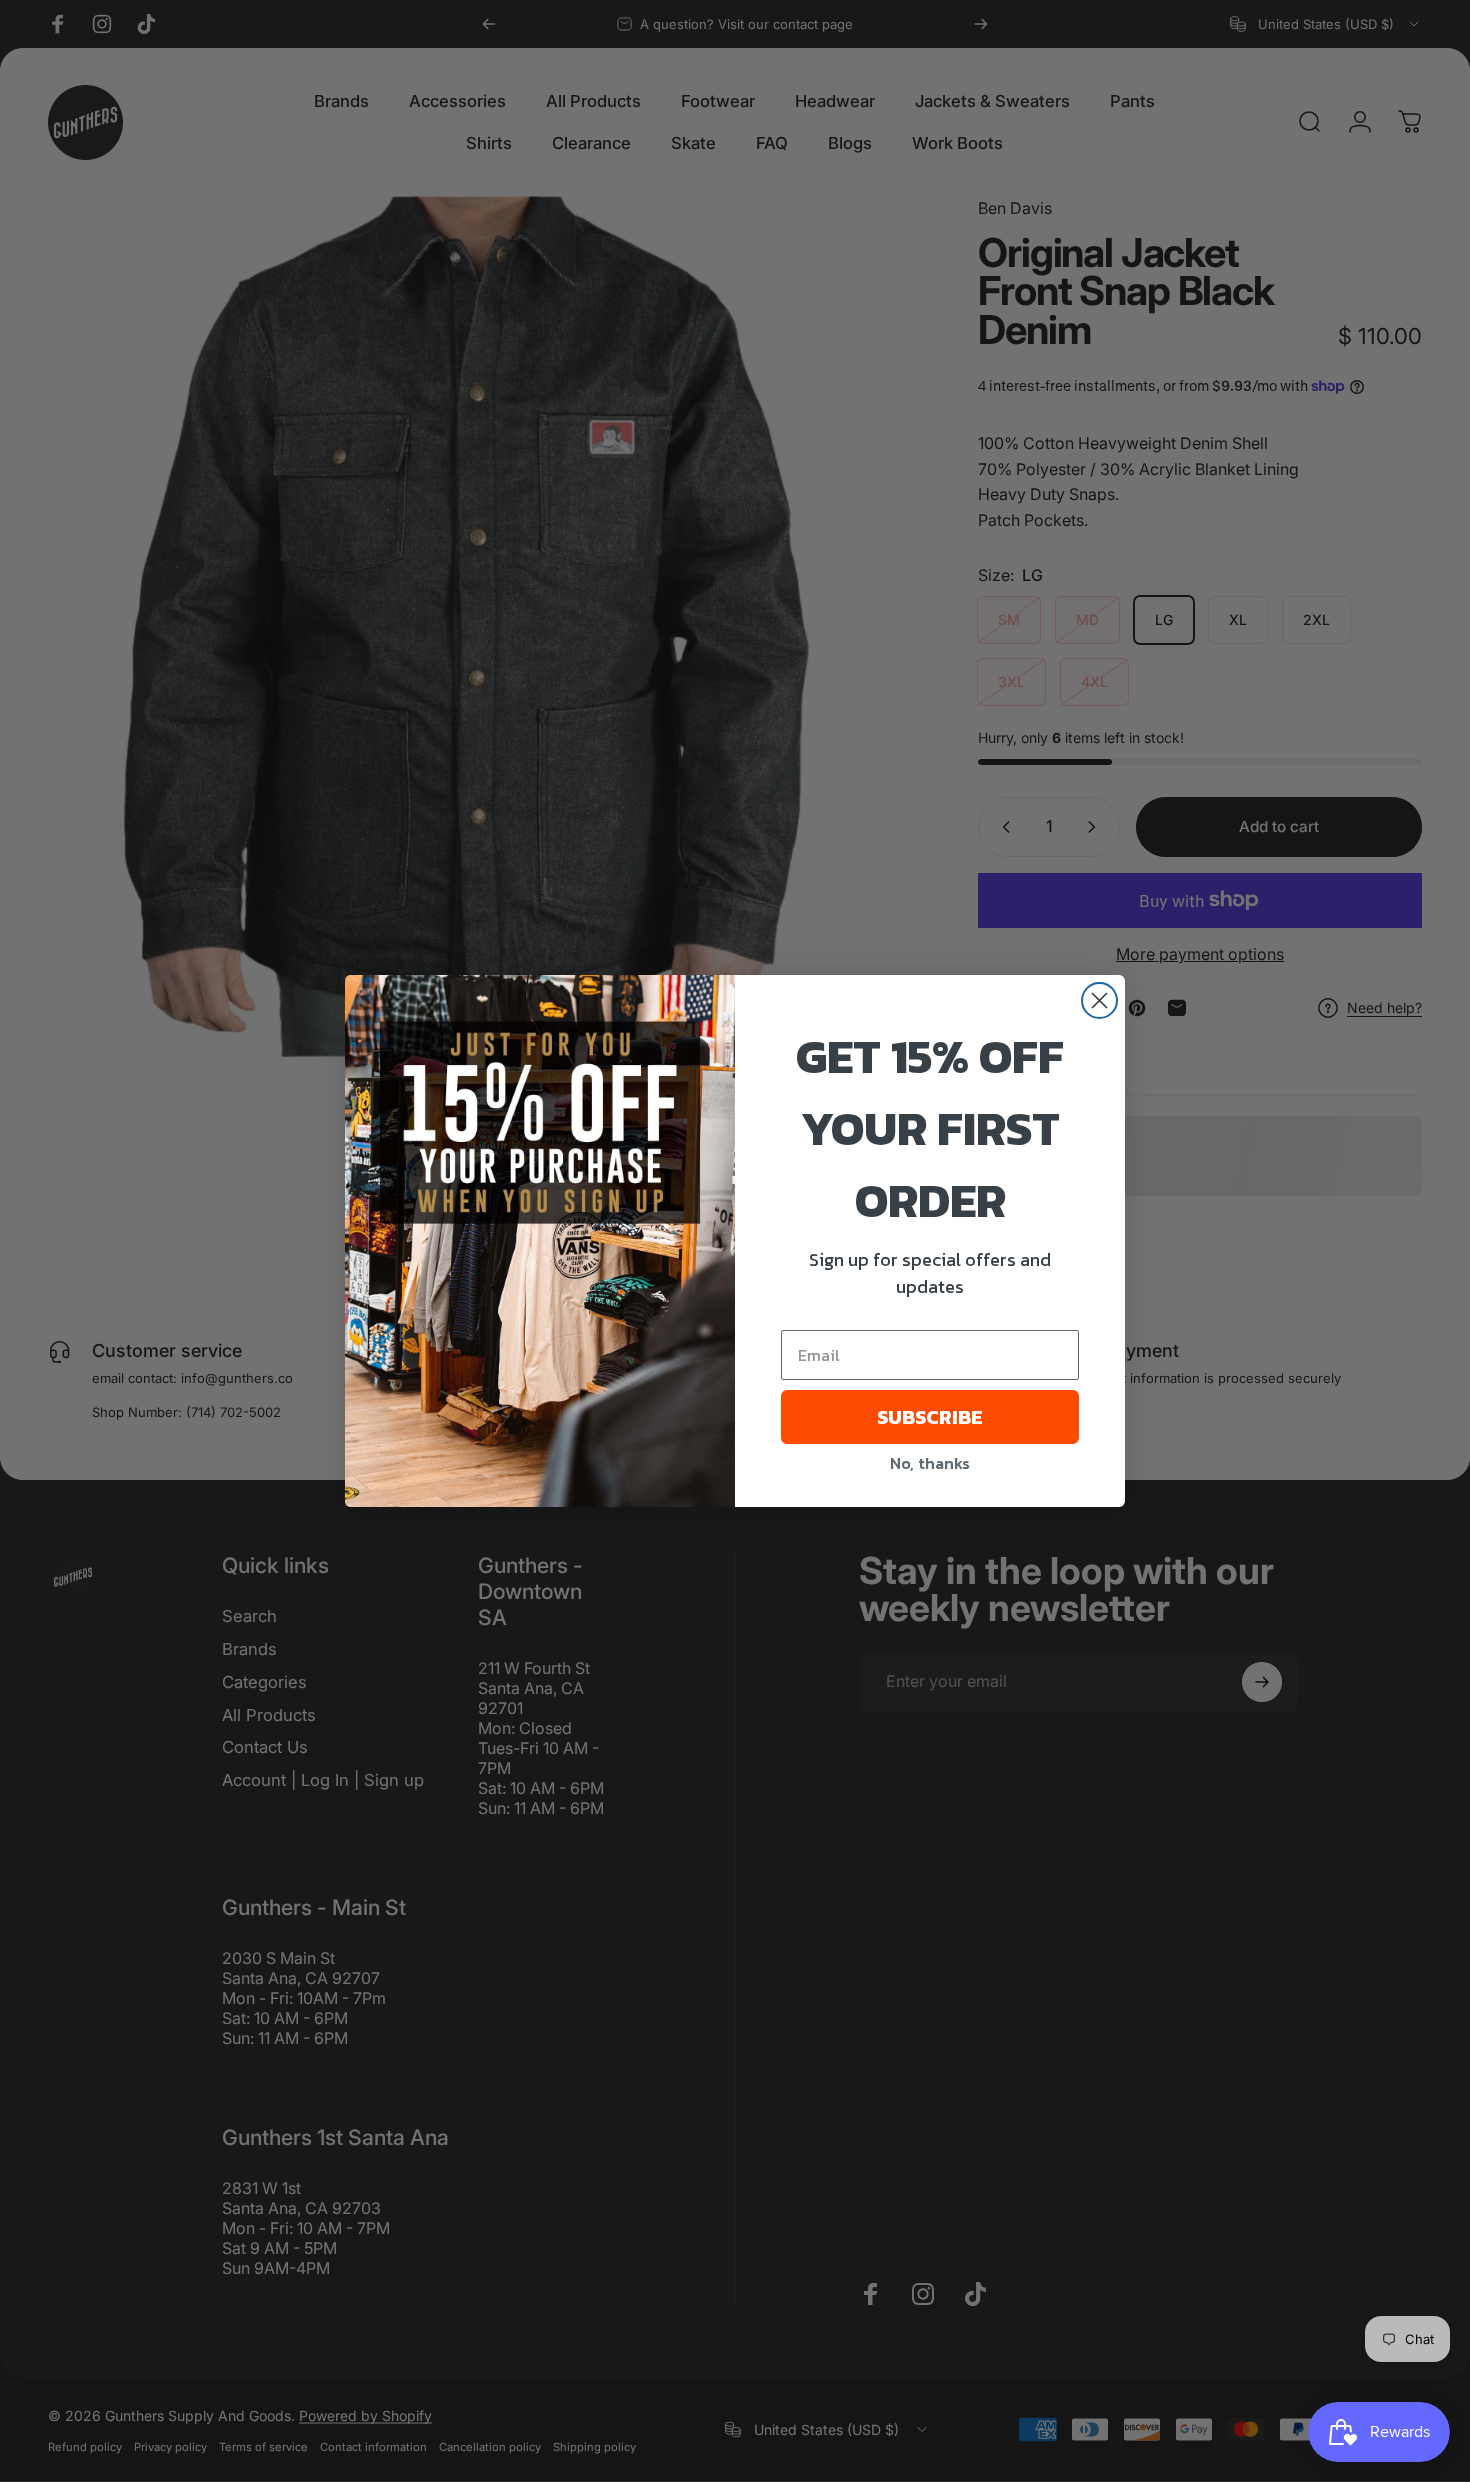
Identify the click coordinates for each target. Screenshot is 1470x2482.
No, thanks (930, 1463)
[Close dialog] (1099, 1000)
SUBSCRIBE (930, 1417)
